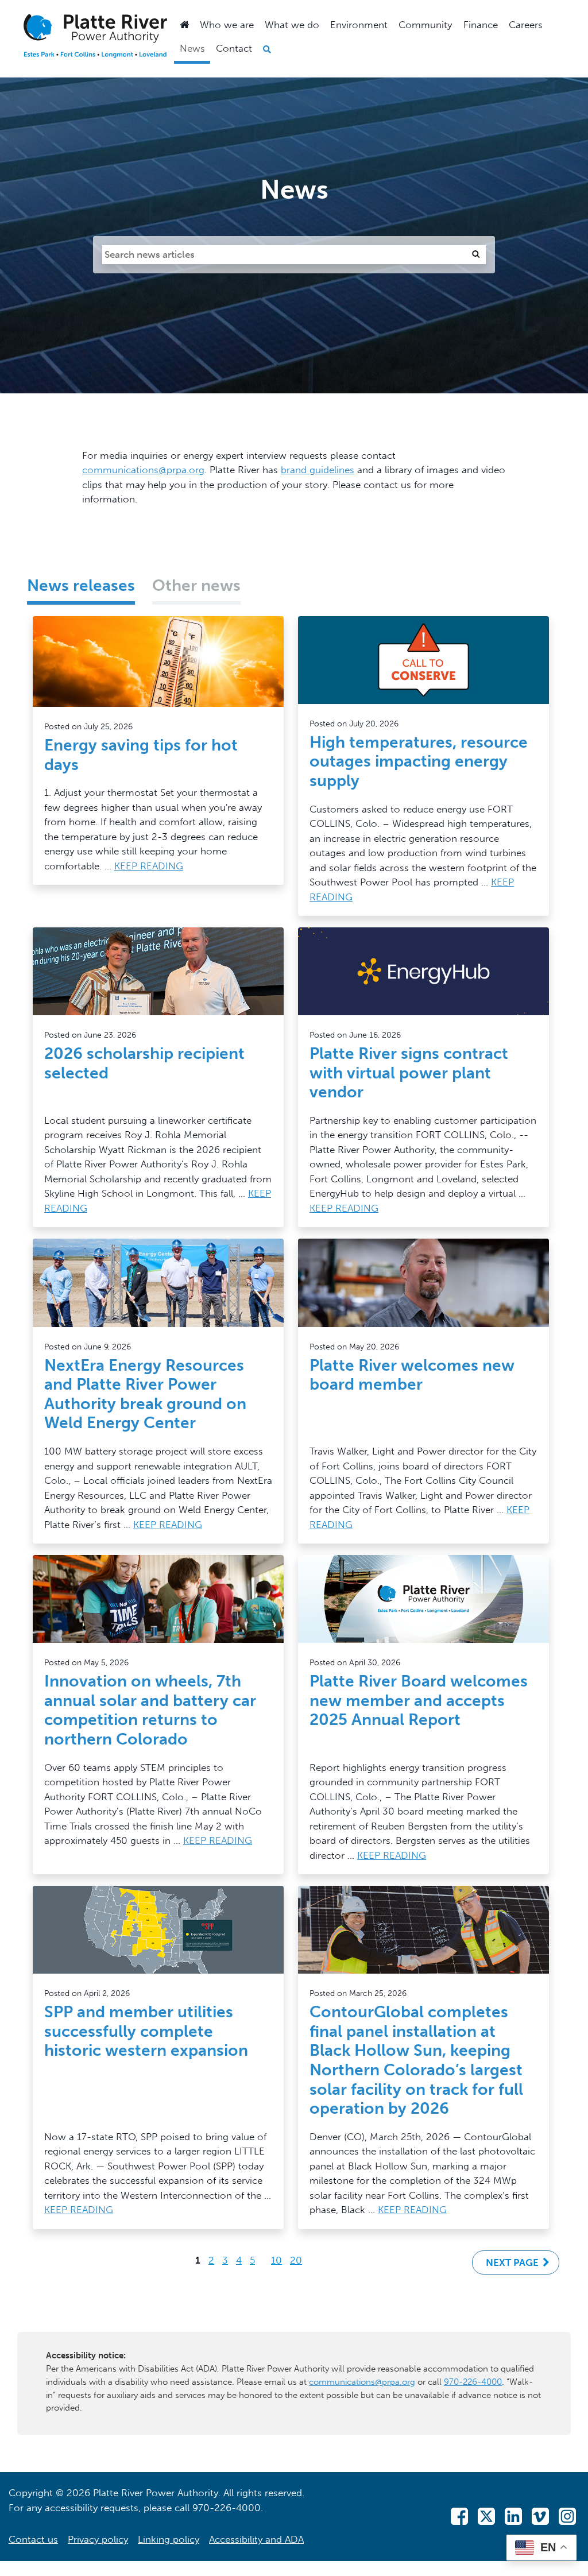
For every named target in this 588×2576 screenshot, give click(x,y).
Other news (196, 585)
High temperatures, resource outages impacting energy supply (419, 761)
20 (296, 2259)
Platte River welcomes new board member (412, 1375)
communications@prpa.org (143, 470)
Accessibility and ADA (256, 2539)
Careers (526, 25)
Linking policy (169, 2539)
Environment (359, 25)
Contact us (33, 2539)
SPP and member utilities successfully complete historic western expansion (146, 2031)
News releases (81, 585)
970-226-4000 (473, 2382)
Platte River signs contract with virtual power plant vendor (409, 1073)
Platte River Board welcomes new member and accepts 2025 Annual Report (419, 1700)
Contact (234, 48)
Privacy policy (98, 2539)
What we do (292, 25)
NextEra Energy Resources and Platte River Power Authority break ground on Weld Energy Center (145, 1394)
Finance (481, 25)
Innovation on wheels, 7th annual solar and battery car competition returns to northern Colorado (150, 1710)
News (192, 48)
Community (425, 25)
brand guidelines (318, 470)
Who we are (227, 25)
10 (276, 2259)
